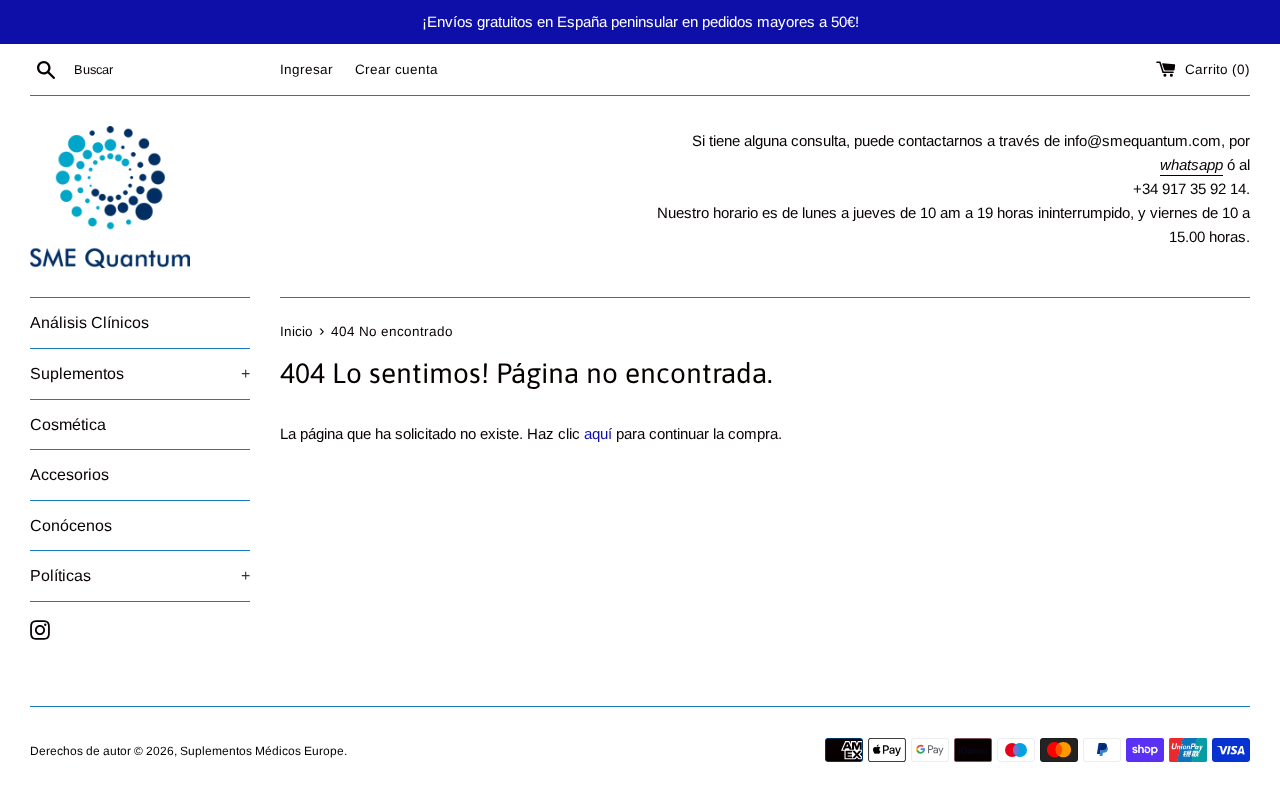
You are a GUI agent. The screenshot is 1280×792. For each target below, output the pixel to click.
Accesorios (69, 474)
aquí (598, 433)
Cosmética (68, 424)
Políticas (140, 575)
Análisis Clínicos (89, 322)
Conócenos (71, 525)
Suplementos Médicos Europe (262, 751)
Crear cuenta (396, 69)
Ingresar (306, 69)
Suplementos (140, 373)
